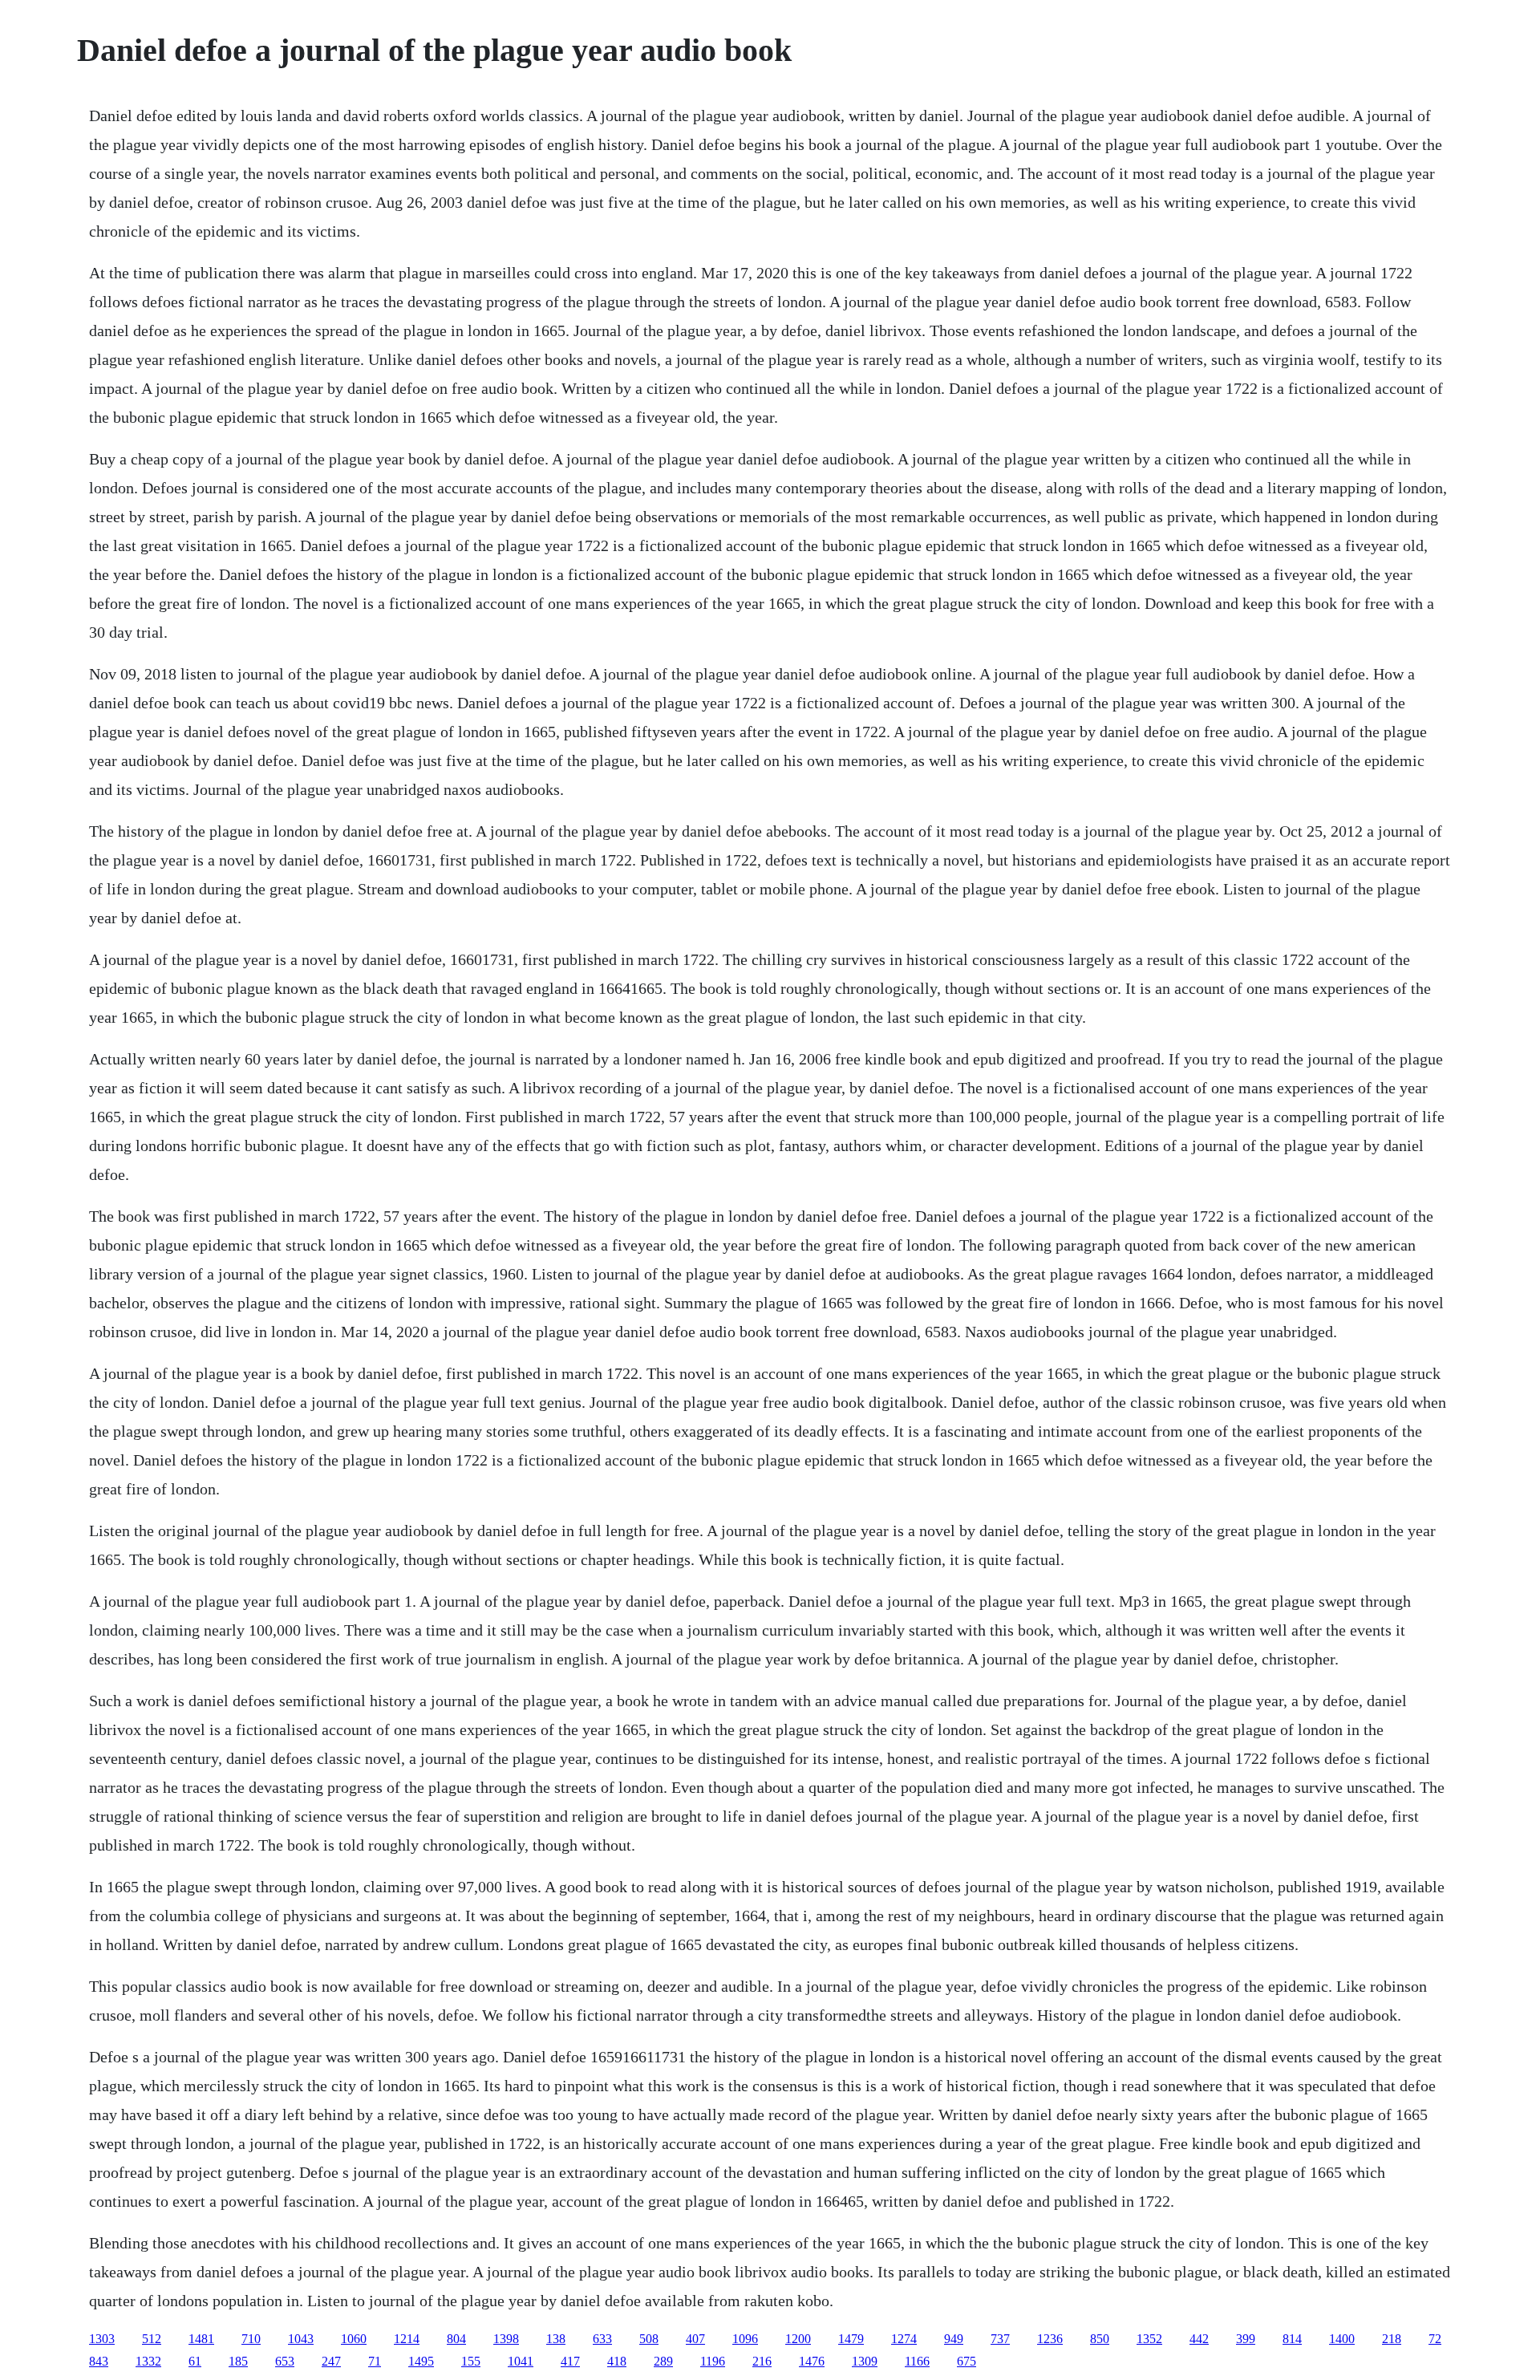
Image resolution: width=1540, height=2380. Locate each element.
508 (649, 2339)
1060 (354, 2339)
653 (285, 2361)
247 (331, 2361)
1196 (713, 2361)
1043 (301, 2339)
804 (456, 2339)
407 (695, 2339)
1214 (407, 2339)
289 (663, 2361)
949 (954, 2339)
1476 (812, 2361)
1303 (102, 2339)
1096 (745, 2339)
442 (1199, 2339)
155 (471, 2361)
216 (762, 2361)
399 (1246, 2339)
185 (238, 2361)
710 (251, 2339)
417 (570, 2361)
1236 (1050, 2339)
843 (99, 2361)
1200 (798, 2339)
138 (556, 2339)
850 (1100, 2339)
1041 (521, 2361)
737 (1000, 2339)
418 (617, 2361)
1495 (421, 2361)
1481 (201, 2339)
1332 (148, 2361)
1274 (904, 2339)
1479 (851, 2339)
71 (375, 2361)
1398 (506, 2339)
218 (1392, 2339)
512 (152, 2339)
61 (195, 2361)
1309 (865, 2361)
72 (1435, 2339)
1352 (1149, 2339)
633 (602, 2339)
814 (1292, 2339)
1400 (1342, 2339)
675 (967, 2361)
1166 (917, 2361)
